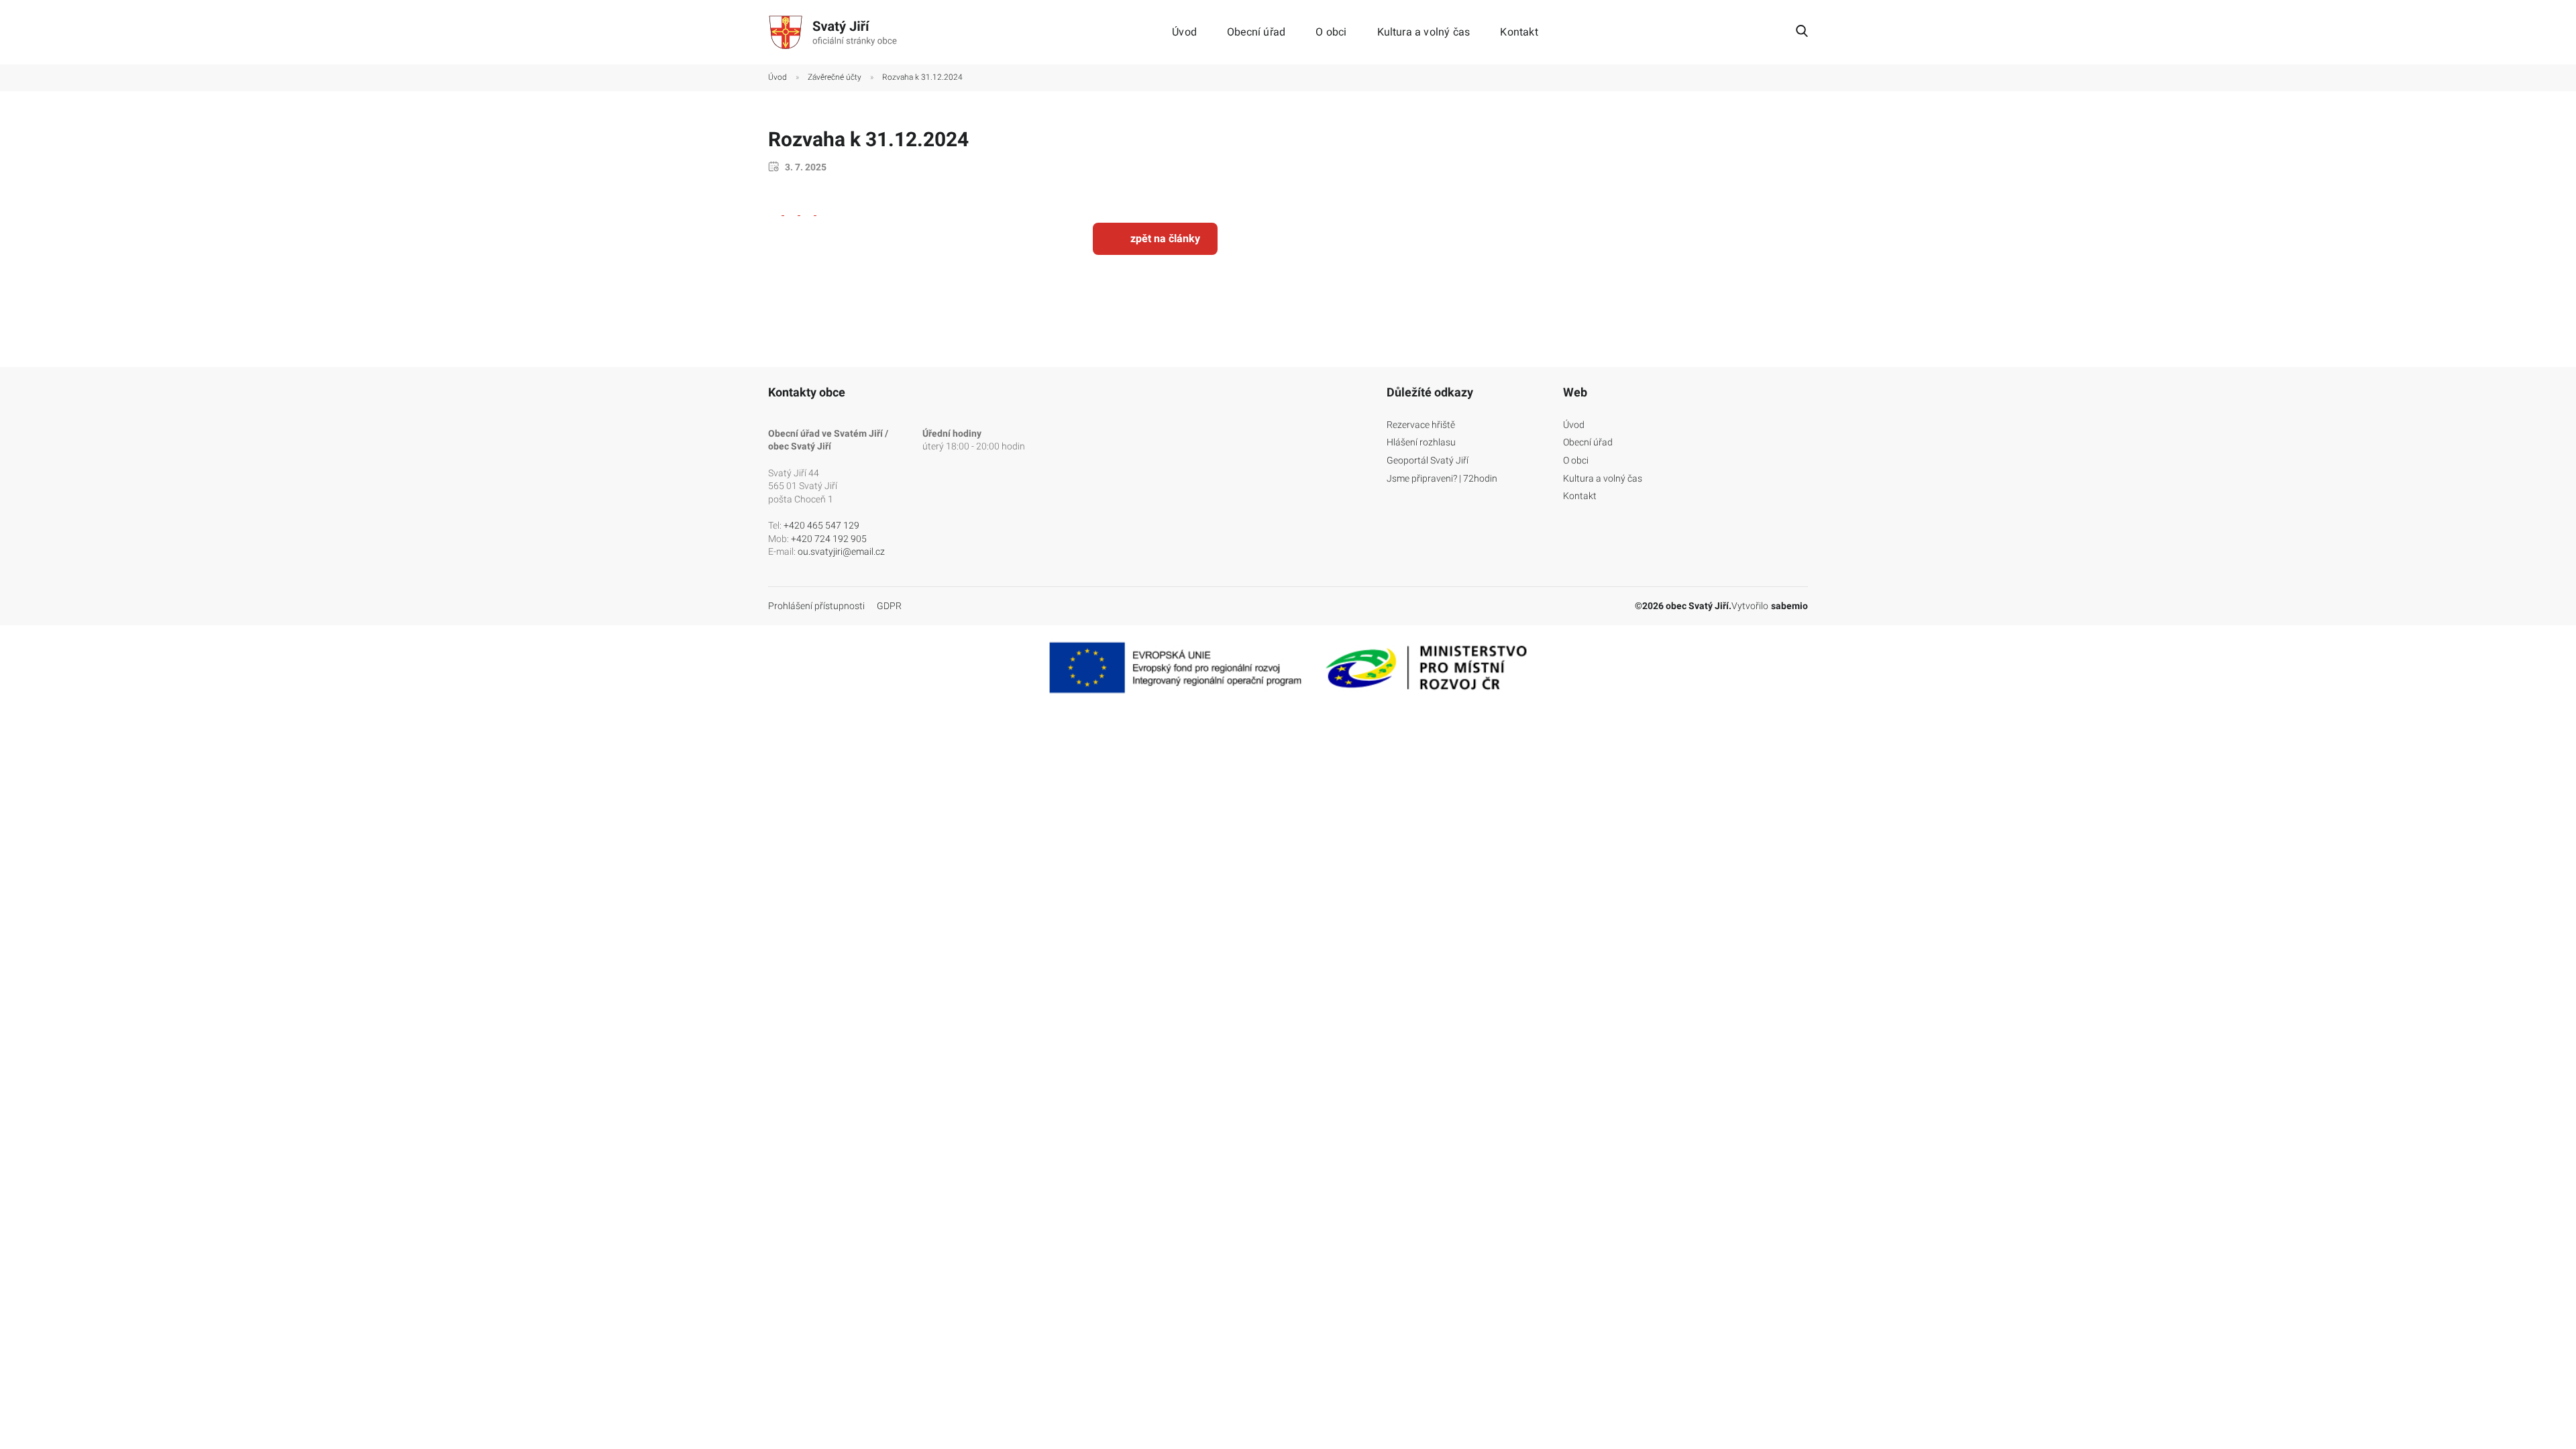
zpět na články (1165, 238)
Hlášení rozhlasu (1421, 442)
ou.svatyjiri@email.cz (841, 551)
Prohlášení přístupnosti (816, 606)
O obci (1331, 32)
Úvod (1184, 32)
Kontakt (1519, 32)
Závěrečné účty (835, 77)
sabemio (1789, 606)
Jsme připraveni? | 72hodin (1442, 478)
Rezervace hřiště (1421, 425)
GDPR (889, 606)
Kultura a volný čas (1424, 32)
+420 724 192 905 (829, 539)
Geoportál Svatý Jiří (1428, 460)
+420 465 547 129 (821, 525)
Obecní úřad (1256, 32)
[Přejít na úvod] (835, 32)
